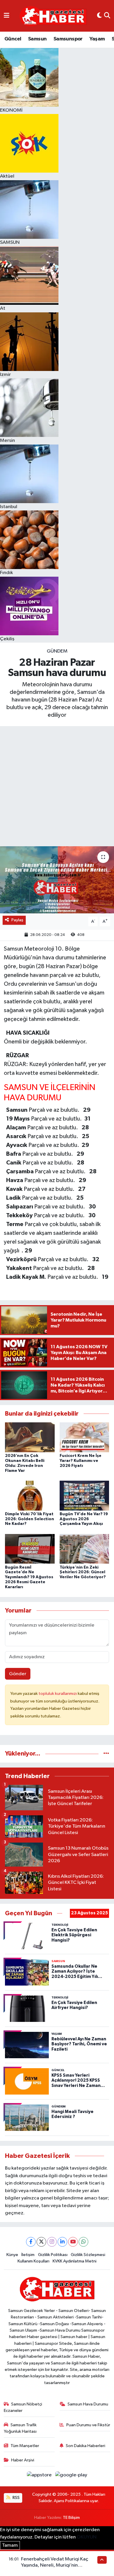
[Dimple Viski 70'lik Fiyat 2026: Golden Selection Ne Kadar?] (30, 1495)
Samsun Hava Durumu (88, 2404)
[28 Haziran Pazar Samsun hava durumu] (57, 880)
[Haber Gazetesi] (53, 16)
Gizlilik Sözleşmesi (88, 2255)
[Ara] (107, 16)
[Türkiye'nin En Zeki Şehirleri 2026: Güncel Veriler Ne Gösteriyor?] (84, 1549)
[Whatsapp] (83, 2242)
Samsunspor (68, 39)
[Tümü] (106, 1754)
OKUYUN (87, 2537)
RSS (16, 2498)
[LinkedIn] (62, 2242)
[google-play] (71, 2476)
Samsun (37, 39)
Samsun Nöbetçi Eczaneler (23, 2407)
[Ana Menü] (7, 16)
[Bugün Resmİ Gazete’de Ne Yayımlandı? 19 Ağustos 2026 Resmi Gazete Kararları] (30, 1549)
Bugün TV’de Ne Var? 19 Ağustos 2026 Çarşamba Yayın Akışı (84, 1519)
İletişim (28, 2255)
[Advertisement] (57, 786)
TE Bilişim (71, 2518)
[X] (41, 2242)
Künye (12, 2255)
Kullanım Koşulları (33, 2261)
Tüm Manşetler (25, 2446)
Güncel (13, 39)
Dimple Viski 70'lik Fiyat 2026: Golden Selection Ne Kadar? (30, 1519)
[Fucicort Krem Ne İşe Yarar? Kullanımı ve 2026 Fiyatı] (84, 1437)
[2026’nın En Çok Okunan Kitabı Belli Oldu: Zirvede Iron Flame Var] (30, 1437)
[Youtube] (73, 2242)
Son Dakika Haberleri (85, 2446)
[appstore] (40, 2476)
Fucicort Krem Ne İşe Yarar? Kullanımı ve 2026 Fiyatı (81, 1461)
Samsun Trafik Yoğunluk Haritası (20, 2428)
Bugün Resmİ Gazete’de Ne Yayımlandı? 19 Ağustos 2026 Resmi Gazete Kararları (29, 1577)
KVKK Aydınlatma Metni (75, 2261)
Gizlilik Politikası (53, 2255)
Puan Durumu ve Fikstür (88, 2425)
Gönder (18, 1674)
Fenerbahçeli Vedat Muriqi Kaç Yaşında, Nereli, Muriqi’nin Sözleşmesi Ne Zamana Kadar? (55, 2565)
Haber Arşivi (23, 2460)
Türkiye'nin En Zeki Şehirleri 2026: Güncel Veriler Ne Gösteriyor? (83, 1572)
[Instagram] (52, 2242)
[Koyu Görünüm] (99, 16)
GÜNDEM (57, 651)
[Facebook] (31, 2242)
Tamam (10, 2545)
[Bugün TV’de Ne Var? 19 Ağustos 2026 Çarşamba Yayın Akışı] (84, 1495)
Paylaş (17, 920)
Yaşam (97, 39)
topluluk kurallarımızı (58, 1694)
